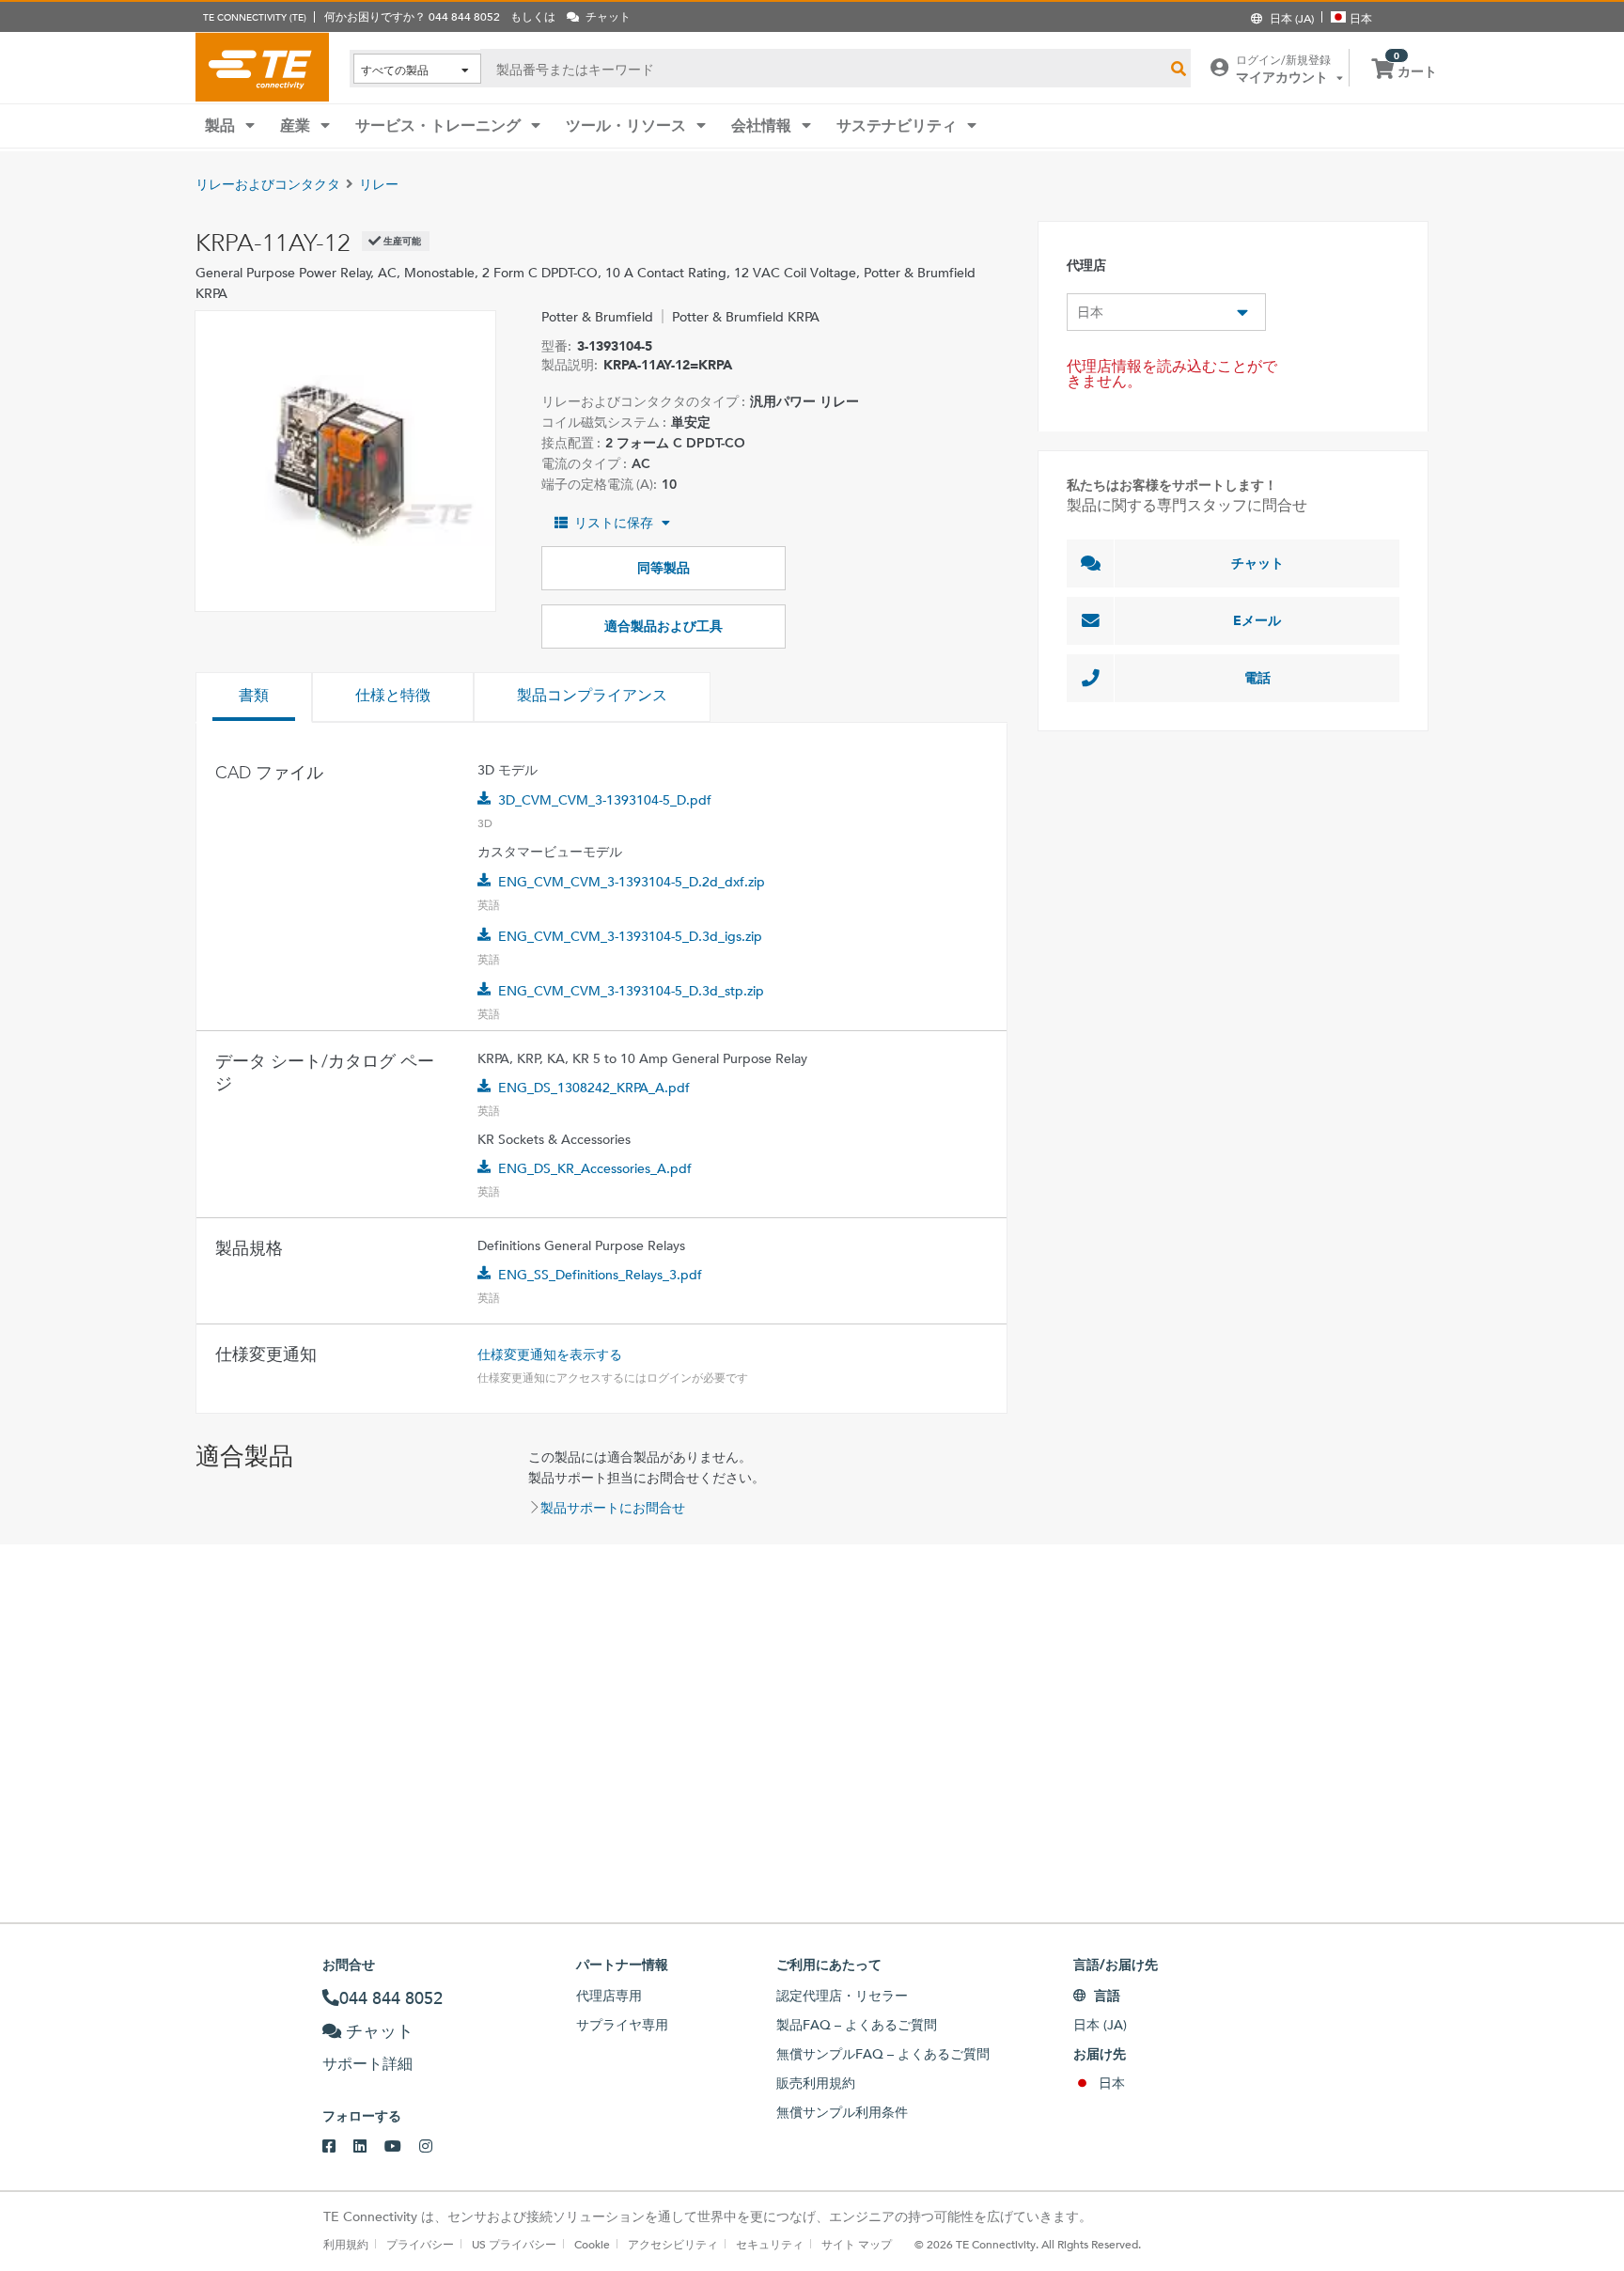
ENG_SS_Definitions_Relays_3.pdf (600, 1275)
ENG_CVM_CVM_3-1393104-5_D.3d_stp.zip (631, 991)
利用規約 (346, 2244)
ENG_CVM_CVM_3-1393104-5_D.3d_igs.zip (630, 936)
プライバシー (420, 2244)
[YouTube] (402, 2147)
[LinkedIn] (369, 2147)
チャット (1257, 563)
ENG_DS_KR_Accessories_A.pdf (595, 1168)
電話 (1257, 678)
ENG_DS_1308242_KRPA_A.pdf (594, 1088)
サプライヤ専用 (622, 2025)
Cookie (592, 2244)
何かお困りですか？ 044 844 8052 (412, 16)
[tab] (254, 697)
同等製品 (664, 568)
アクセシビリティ (673, 2244)
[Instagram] (435, 2147)
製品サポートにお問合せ (613, 1508)
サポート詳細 (367, 2064)
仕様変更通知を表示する (550, 1355)
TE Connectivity (262, 67)
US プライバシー (514, 2244)
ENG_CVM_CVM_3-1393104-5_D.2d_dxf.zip (632, 882)
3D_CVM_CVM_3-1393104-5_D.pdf (605, 800)
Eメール (1257, 620)
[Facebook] (338, 2147)
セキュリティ (770, 2244)
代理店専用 (609, 1996)
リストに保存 (614, 523)
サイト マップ (857, 2244)
